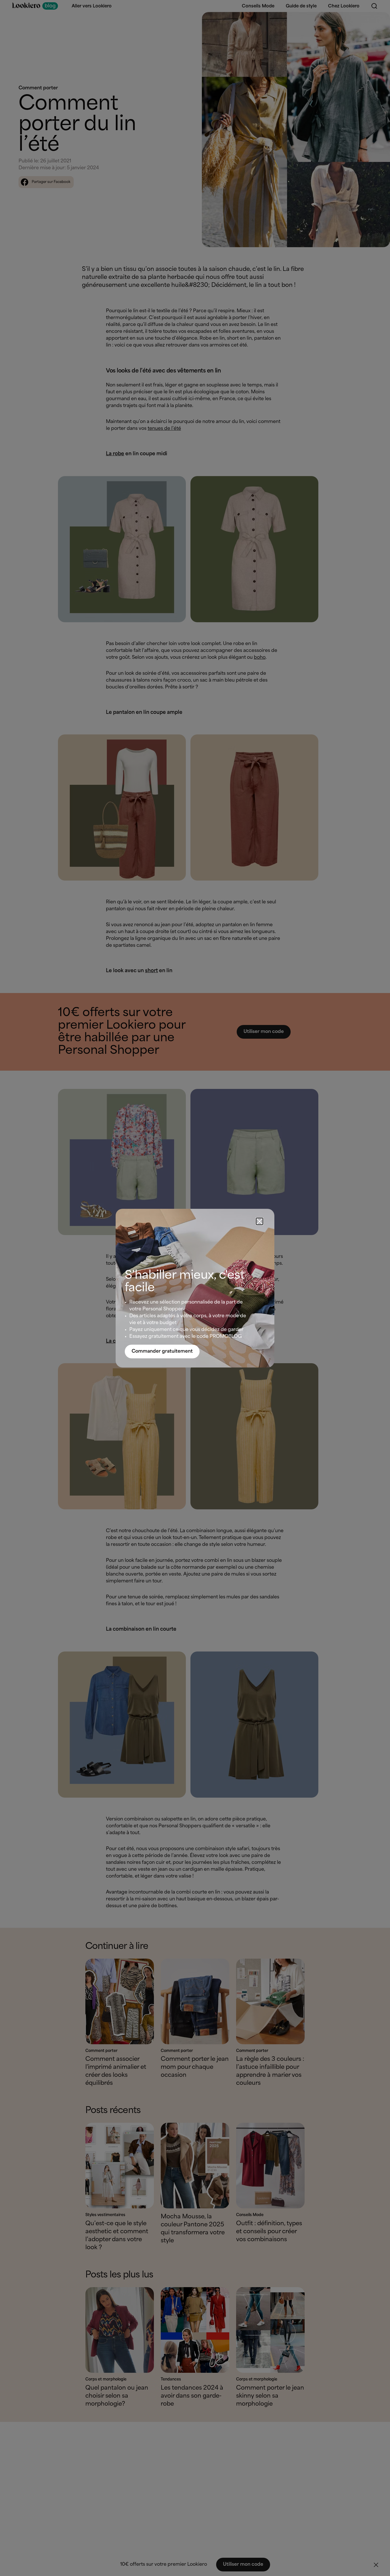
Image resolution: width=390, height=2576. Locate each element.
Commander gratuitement (162, 1351)
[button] (260, 1221)
